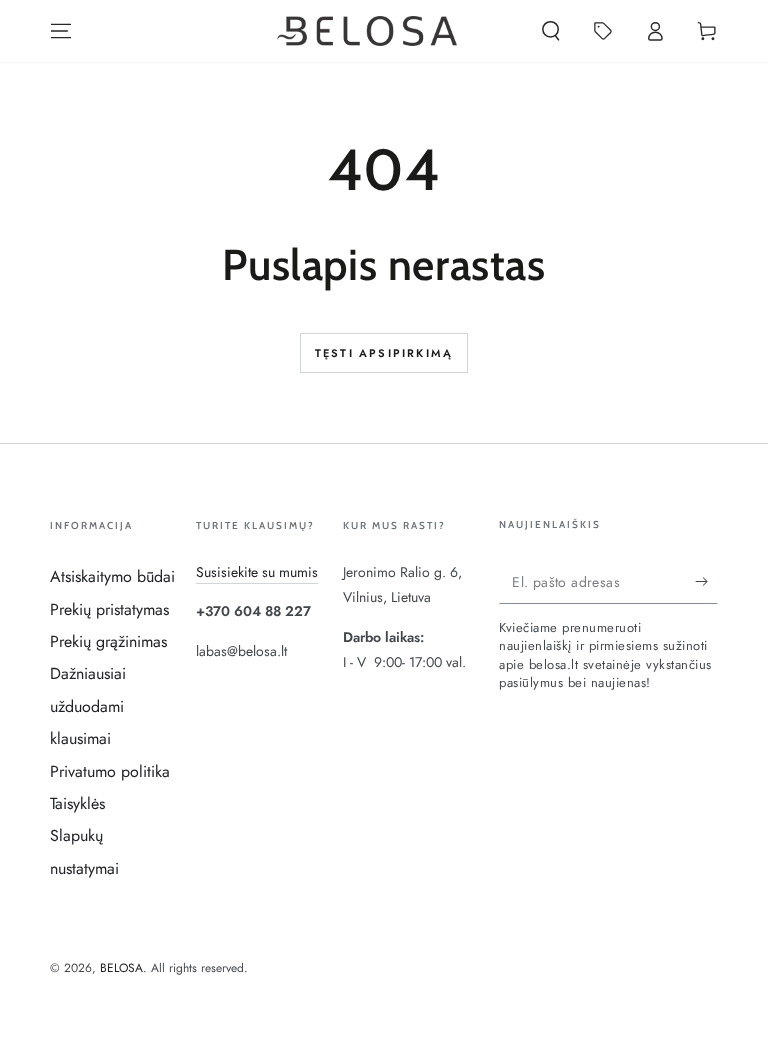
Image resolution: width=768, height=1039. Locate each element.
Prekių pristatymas (109, 609)
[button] (551, 31)
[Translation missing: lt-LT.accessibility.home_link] (367, 31)
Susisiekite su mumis (257, 572)
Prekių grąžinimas (108, 641)
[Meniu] (61, 31)
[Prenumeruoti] (706, 581)
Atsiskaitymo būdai (112, 576)
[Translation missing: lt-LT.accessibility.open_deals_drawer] (603, 31)
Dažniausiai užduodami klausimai (88, 706)
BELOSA (121, 968)
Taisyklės (77, 803)
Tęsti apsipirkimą (384, 353)
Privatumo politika (110, 771)
